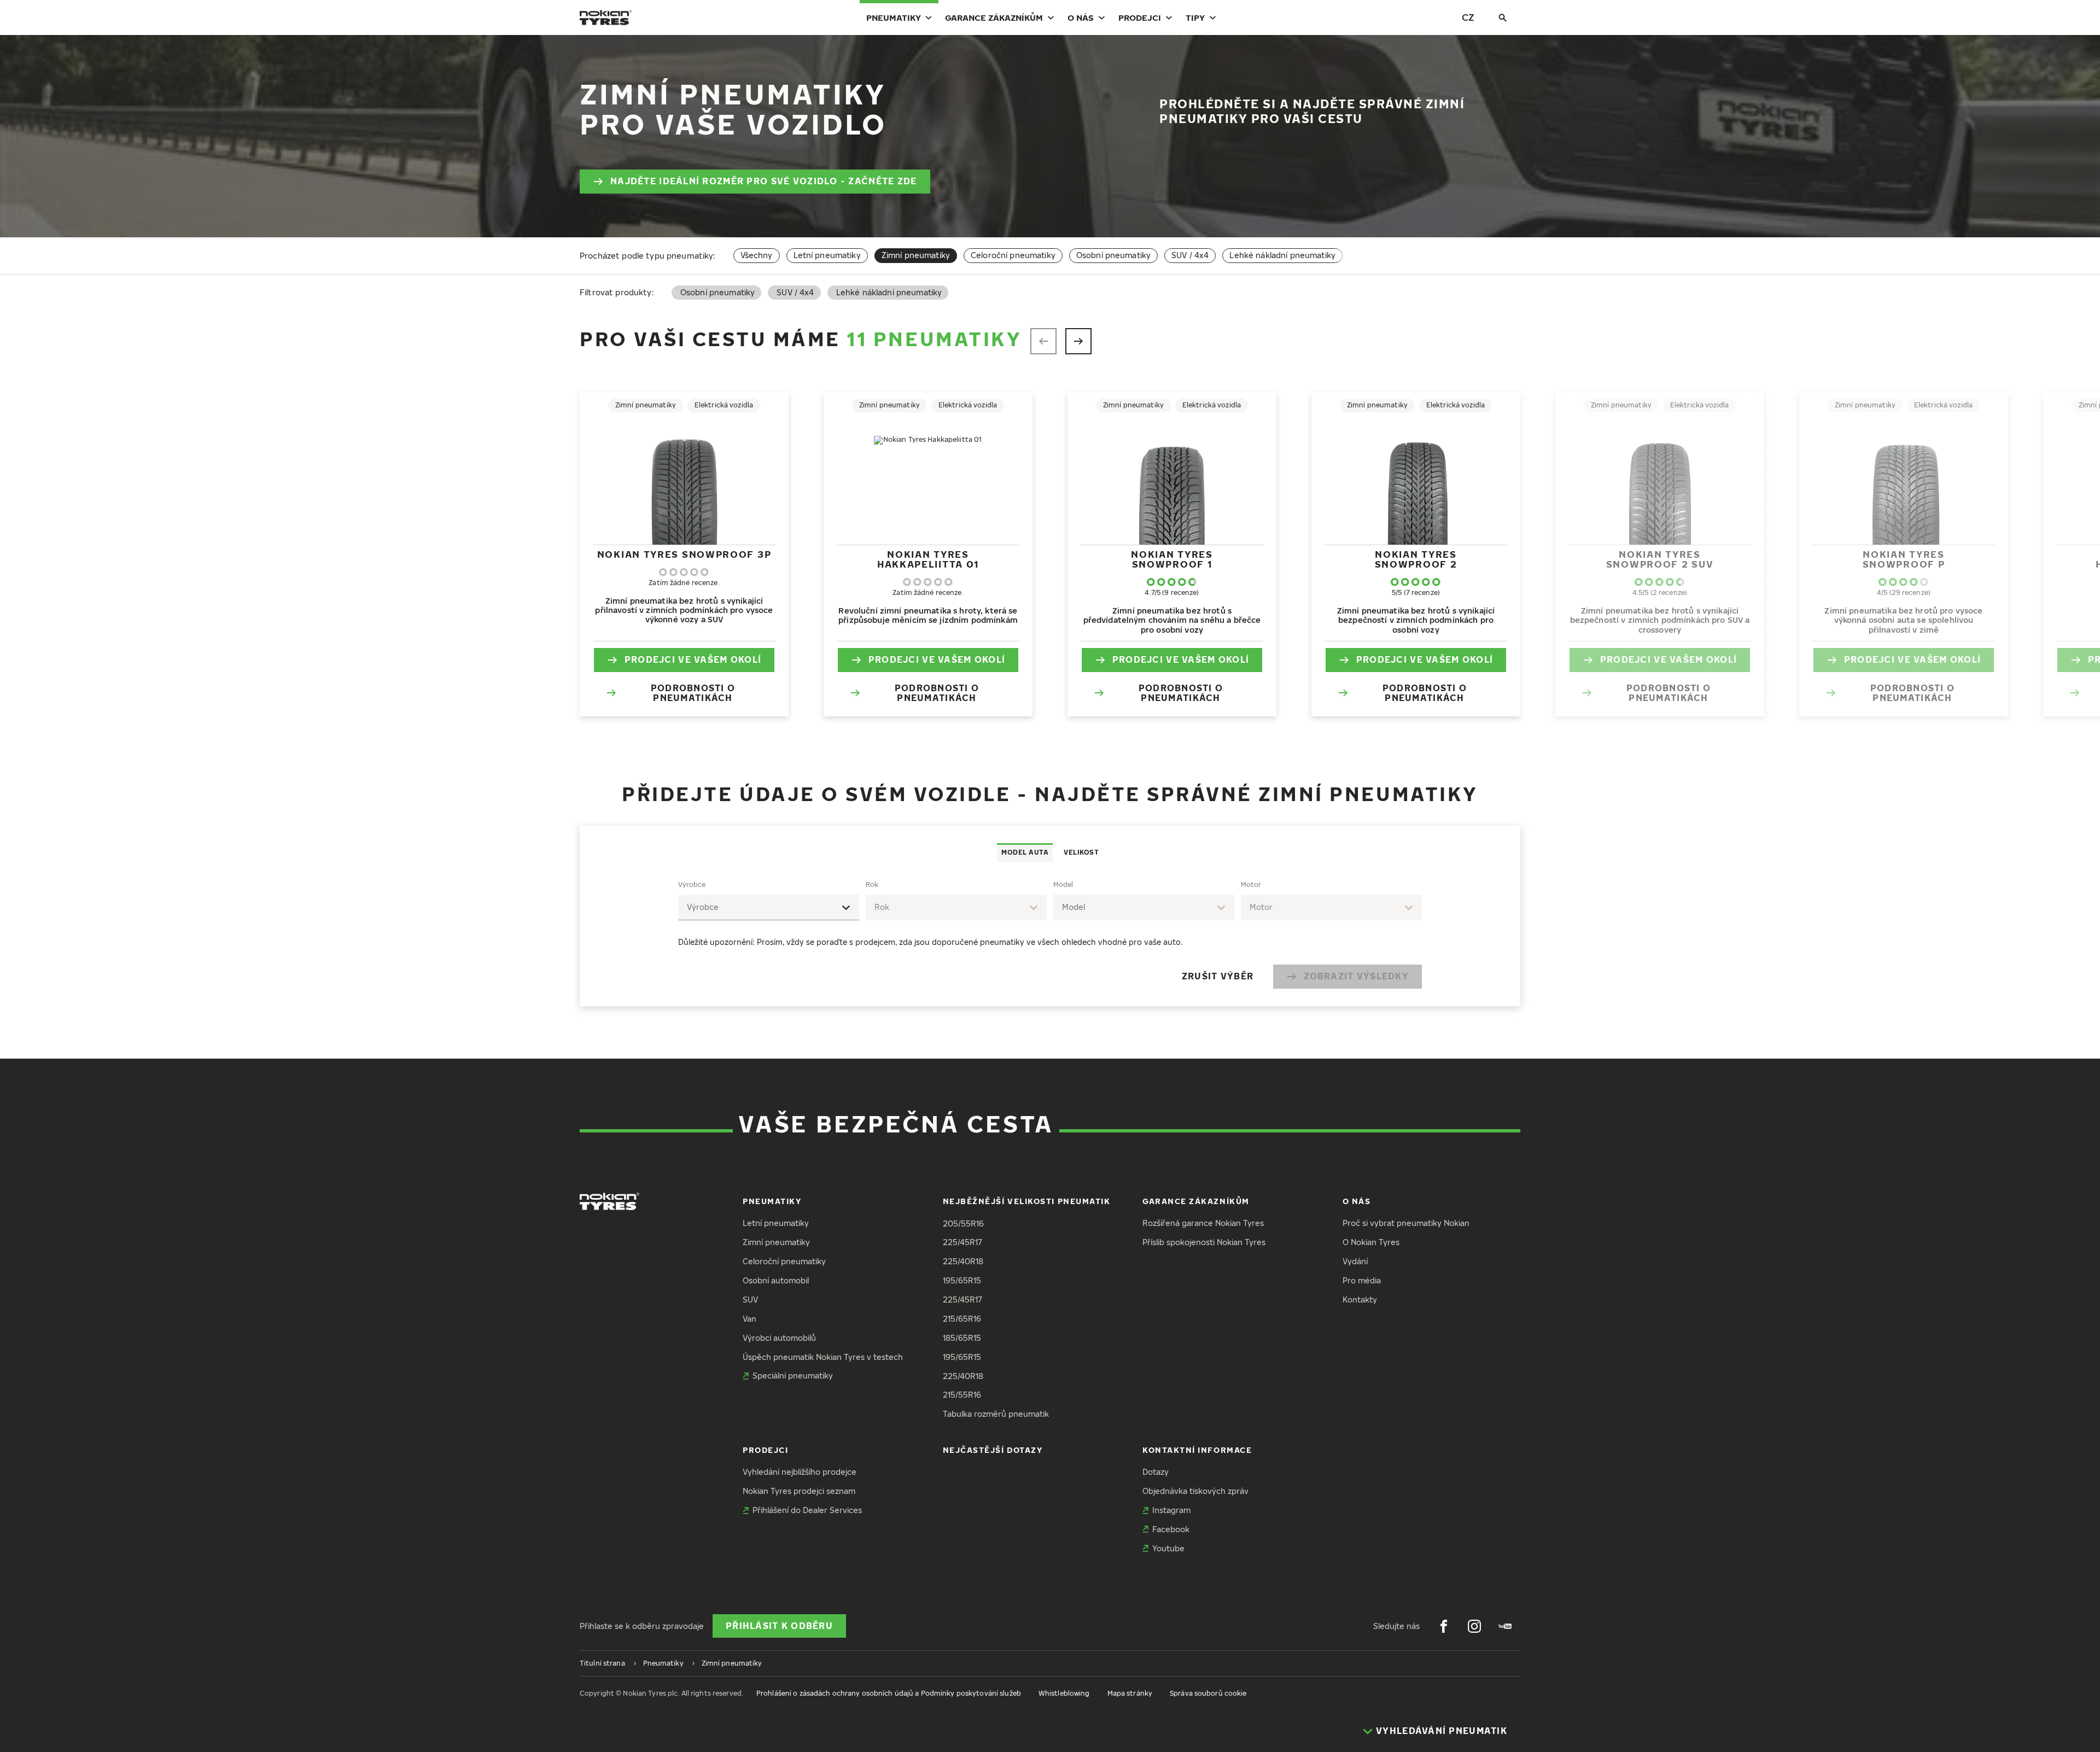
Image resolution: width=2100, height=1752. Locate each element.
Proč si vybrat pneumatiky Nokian (1406, 1223)
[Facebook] (1444, 1626)
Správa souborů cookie (1208, 1693)
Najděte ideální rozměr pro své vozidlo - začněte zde (764, 181)
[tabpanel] (1050, 934)
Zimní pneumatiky (776, 1242)
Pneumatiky (894, 17)
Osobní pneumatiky (1113, 255)
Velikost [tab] (1081, 852)
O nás (1081, 17)
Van (749, 1319)
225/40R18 (963, 1261)
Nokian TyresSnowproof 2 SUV (1660, 559)
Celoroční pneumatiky (1013, 255)
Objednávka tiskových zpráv (1195, 1491)
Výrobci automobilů (779, 1338)
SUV (750, 1300)
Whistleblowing (1064, 1693)
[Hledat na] (1503, 17)
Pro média (1362, 1280)
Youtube (1168, 1548)
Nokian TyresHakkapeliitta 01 (928, 559)
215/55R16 (962, 1395)
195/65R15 (962, 1280)
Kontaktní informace (1197, 1450)
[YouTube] (1505, 1626)
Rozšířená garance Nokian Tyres (1203, 1223)
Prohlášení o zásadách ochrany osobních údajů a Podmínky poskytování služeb (889, 1693)
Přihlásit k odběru (779, 1626)
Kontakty (1360, 1300)
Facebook (1171, 1529)
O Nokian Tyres (1371, 1242)
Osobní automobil (776, 1280)
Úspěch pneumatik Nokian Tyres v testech (823, 1357)
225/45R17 (962, 1242)
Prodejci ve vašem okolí (693, 659)
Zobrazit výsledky (1356, 976)
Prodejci (1140, 17)
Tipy (1195, 17)
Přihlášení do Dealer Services (807, 1510)
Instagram (1171, 1510)
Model (1063, 884)
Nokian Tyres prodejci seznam (799, 1491)
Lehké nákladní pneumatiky (1282, 255)
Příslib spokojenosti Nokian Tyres (1204, 1242)
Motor (1251, 884)
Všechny (757, 255)
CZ (1468, 17)
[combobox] (769, 907)
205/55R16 (963, 1224)
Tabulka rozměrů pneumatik (996, 1414)
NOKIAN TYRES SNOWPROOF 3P (684, 554)
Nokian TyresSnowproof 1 (1172, 559)
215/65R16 (962, 1319)
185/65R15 (962, 1338)
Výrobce (692, 884)
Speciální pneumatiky (793, 1376)
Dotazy (1156, 1472)
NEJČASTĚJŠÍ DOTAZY (993, 1450)
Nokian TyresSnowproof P (1904, 559)
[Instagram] (1474, 1626)
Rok (872, 884)
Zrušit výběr (1218, 976)
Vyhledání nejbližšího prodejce (800, 1472)
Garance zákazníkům (994, 17)
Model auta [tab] (1025, 852)
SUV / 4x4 (1190, 255)
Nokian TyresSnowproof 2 (1416, 559)
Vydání (1355, 1261)
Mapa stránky (1130, 1693)
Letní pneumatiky (827, 255)
